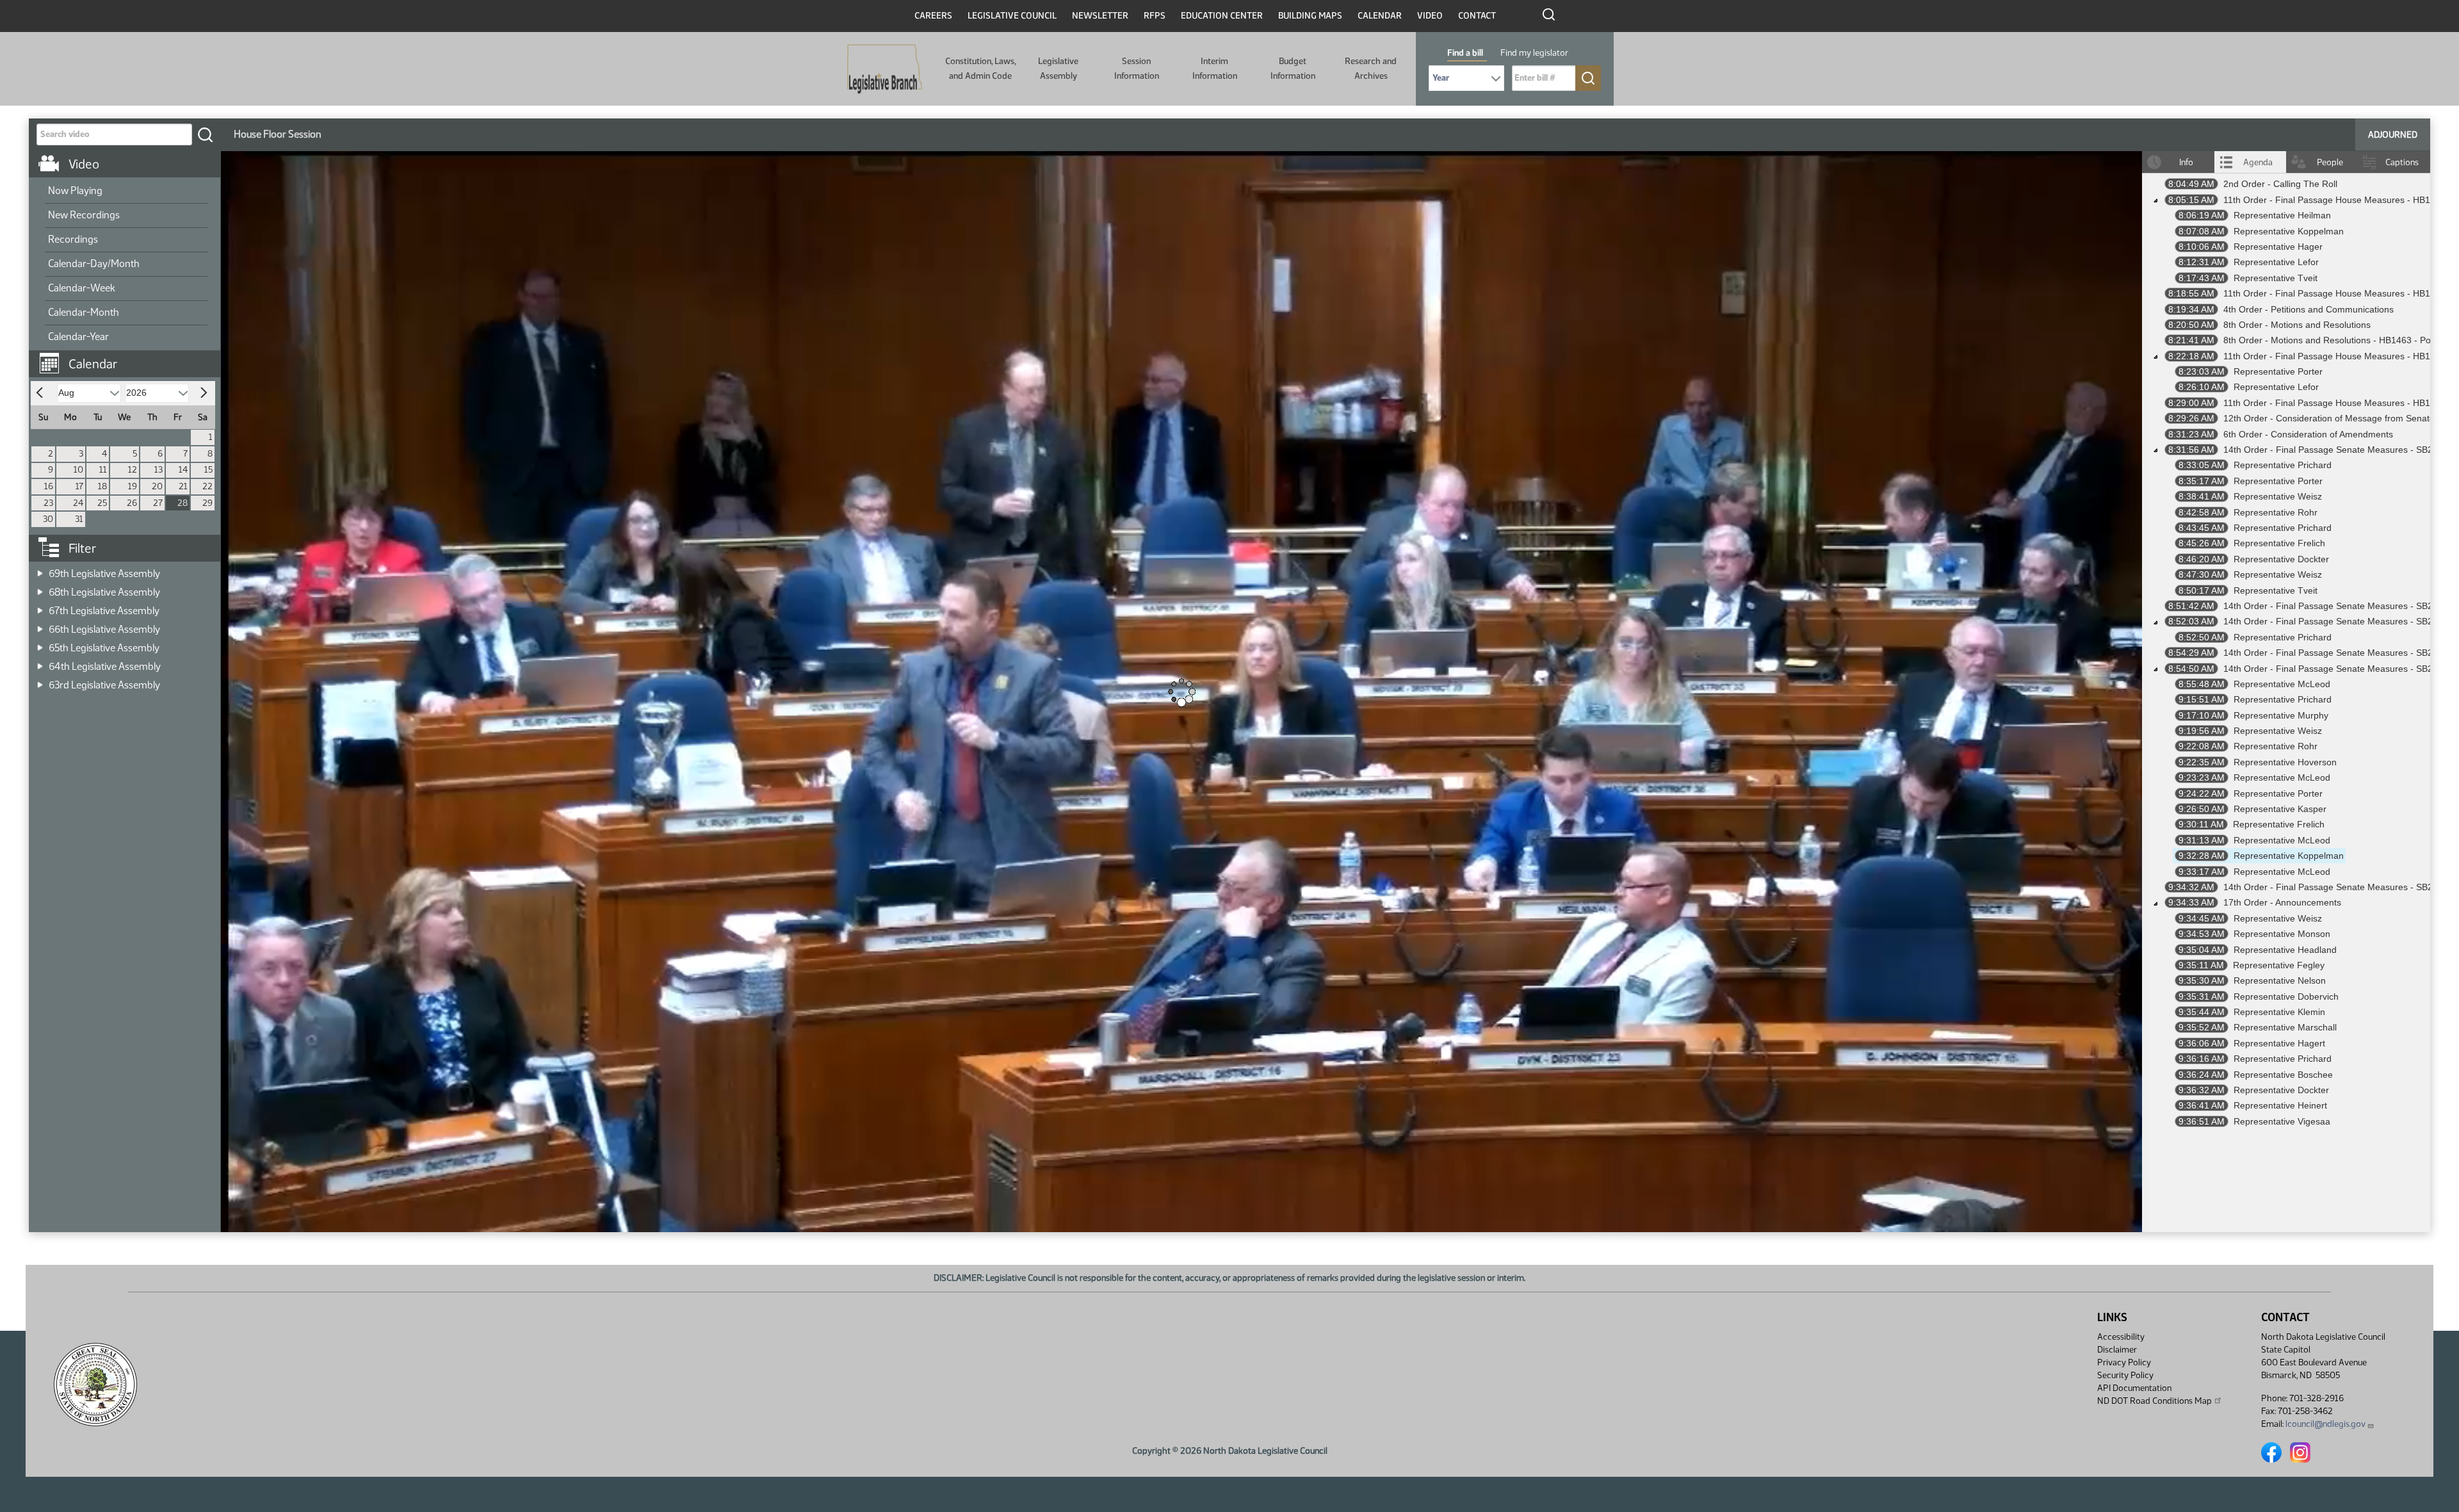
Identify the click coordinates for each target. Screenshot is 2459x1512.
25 (102, 503)
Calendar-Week (82, 288)
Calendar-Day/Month (94, 264)
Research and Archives (1371, 68)
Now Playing (75, 191)
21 (183, 486)
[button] (129, 357)
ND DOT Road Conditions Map (2155, 1401)
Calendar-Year (78, 337)
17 (79, 486)
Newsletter (1100, 16)
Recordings (73, 239)
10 (78, 470)
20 (157, 486)
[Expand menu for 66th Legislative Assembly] (40, 625)
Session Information (1137, 68)
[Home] (885, 69)
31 (79, 519)
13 (158, 470)
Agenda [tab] (2258, 162)
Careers (933, 16)
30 (48, 519)
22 (207, 486)
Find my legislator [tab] (1534, 53)
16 (49, 486)
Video (1430, 16)
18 (102, 486)
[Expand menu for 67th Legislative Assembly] (40, 607)
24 (78, 503)
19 (133, 486)
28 (183, 503)
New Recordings (84, 215)
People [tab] (2330, 162)
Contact (1477, 16)
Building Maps (1310, 16)
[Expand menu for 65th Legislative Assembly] (40, 644)
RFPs (1155, 16)
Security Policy (2125, 1375)
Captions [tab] (2402, 162)
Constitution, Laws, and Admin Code (980, 68)
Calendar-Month (84, 312)
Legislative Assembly (1058, 68)
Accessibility (2121, 1337)
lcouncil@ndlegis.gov (2325, 1424)
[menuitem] (126, 191)
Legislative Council (1012, 16)
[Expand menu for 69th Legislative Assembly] (40, 570)
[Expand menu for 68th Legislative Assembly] (40, 588)
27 (158, 503)
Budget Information (1293, 68)
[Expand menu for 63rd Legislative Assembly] (40, 681)
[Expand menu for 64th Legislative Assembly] (40, 663)
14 (183, 470)
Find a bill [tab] (1465, 53)
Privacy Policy (2124, 1362)
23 (48, 503)
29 (207, 503)
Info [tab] (2186, 162)
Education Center (1222, 16)
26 (132, 503)
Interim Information (1215, 68)
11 (103, 470)
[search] (205, 134)
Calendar (1380, 16)
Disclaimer (2117, 1350)
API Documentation (2134, 1388)
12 (133, 470)
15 (208, 470)
